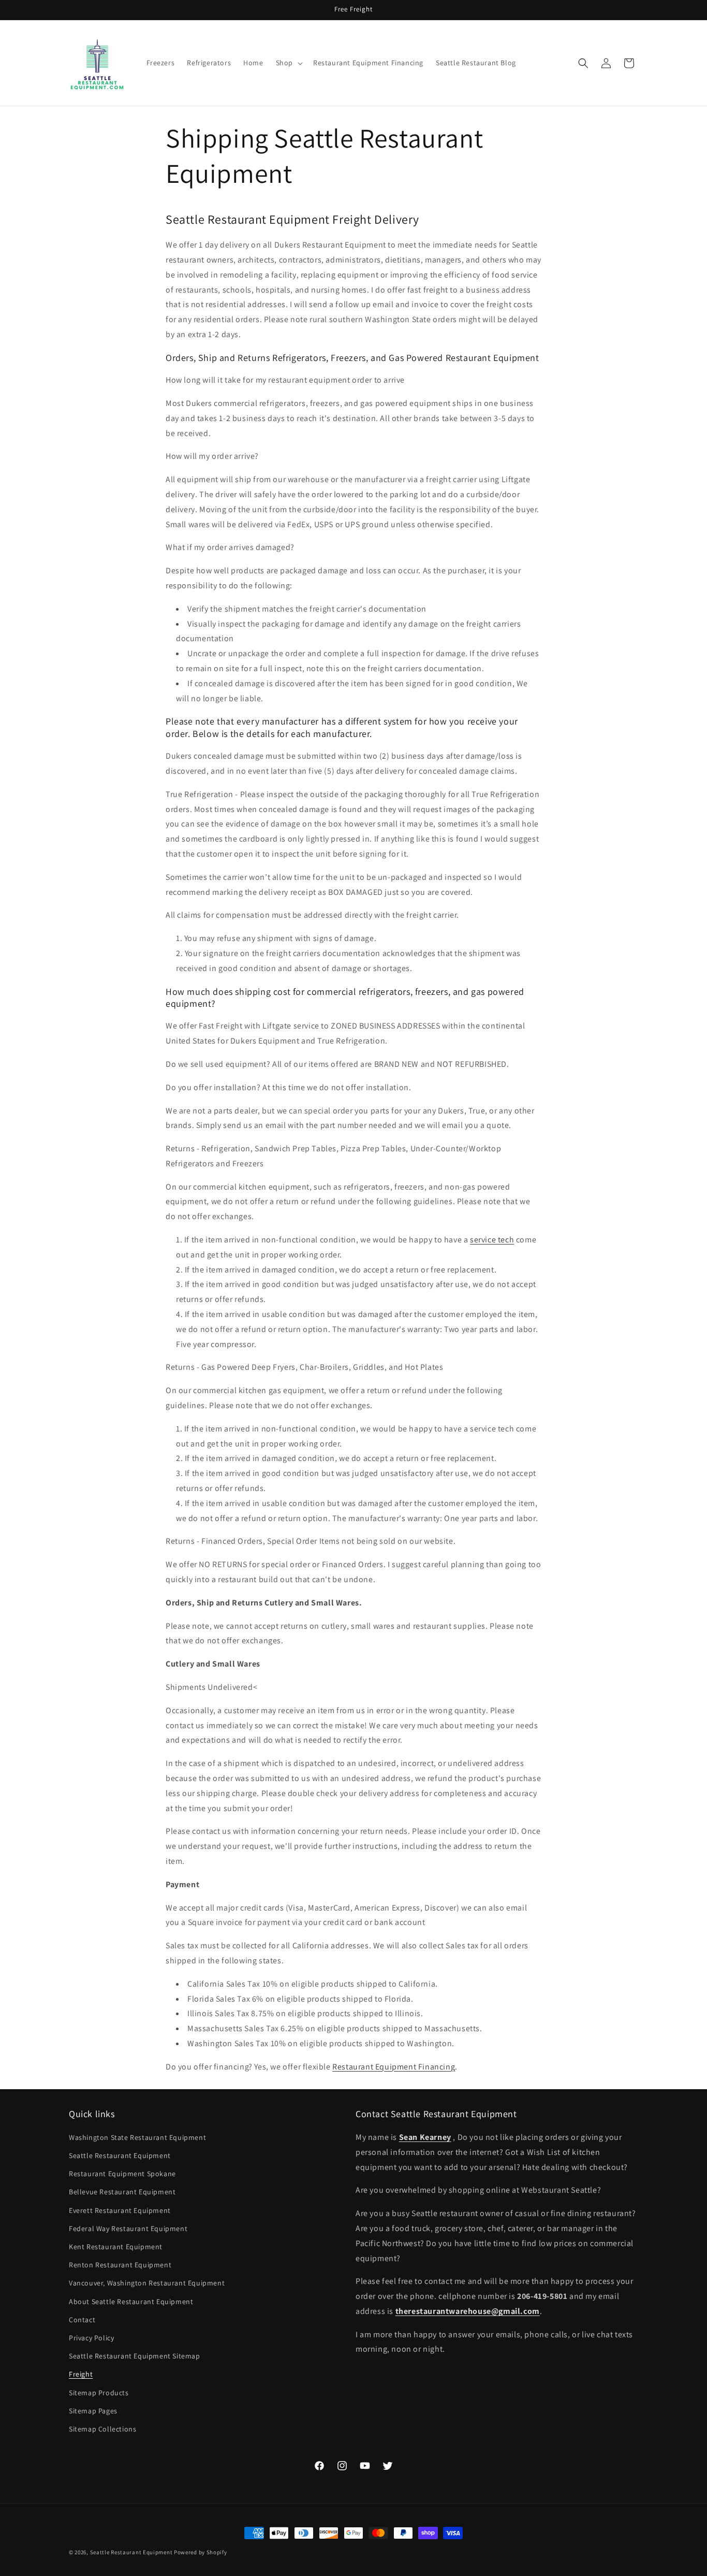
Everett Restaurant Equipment (120, 2210)
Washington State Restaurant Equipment (137, 2137)
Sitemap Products (99, 2393)
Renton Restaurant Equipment (120, 2265)
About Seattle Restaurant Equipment (131, 2302)
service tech (492, 1240)
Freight (81, 2375)
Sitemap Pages (93, 2411)
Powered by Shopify (201, 2552)
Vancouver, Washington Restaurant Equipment (147, 2283)
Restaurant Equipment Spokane (122, 2174)
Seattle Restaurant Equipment (120, 2156)
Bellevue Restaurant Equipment (122, 2192)
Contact (82, 2320)
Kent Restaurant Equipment (116, 2247)
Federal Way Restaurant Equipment (128, 2228)
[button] (288, 63)
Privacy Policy (91, 2338)
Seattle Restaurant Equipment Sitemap (135, 2356)
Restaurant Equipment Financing (394, 2067)
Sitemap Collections (102, 2429)
